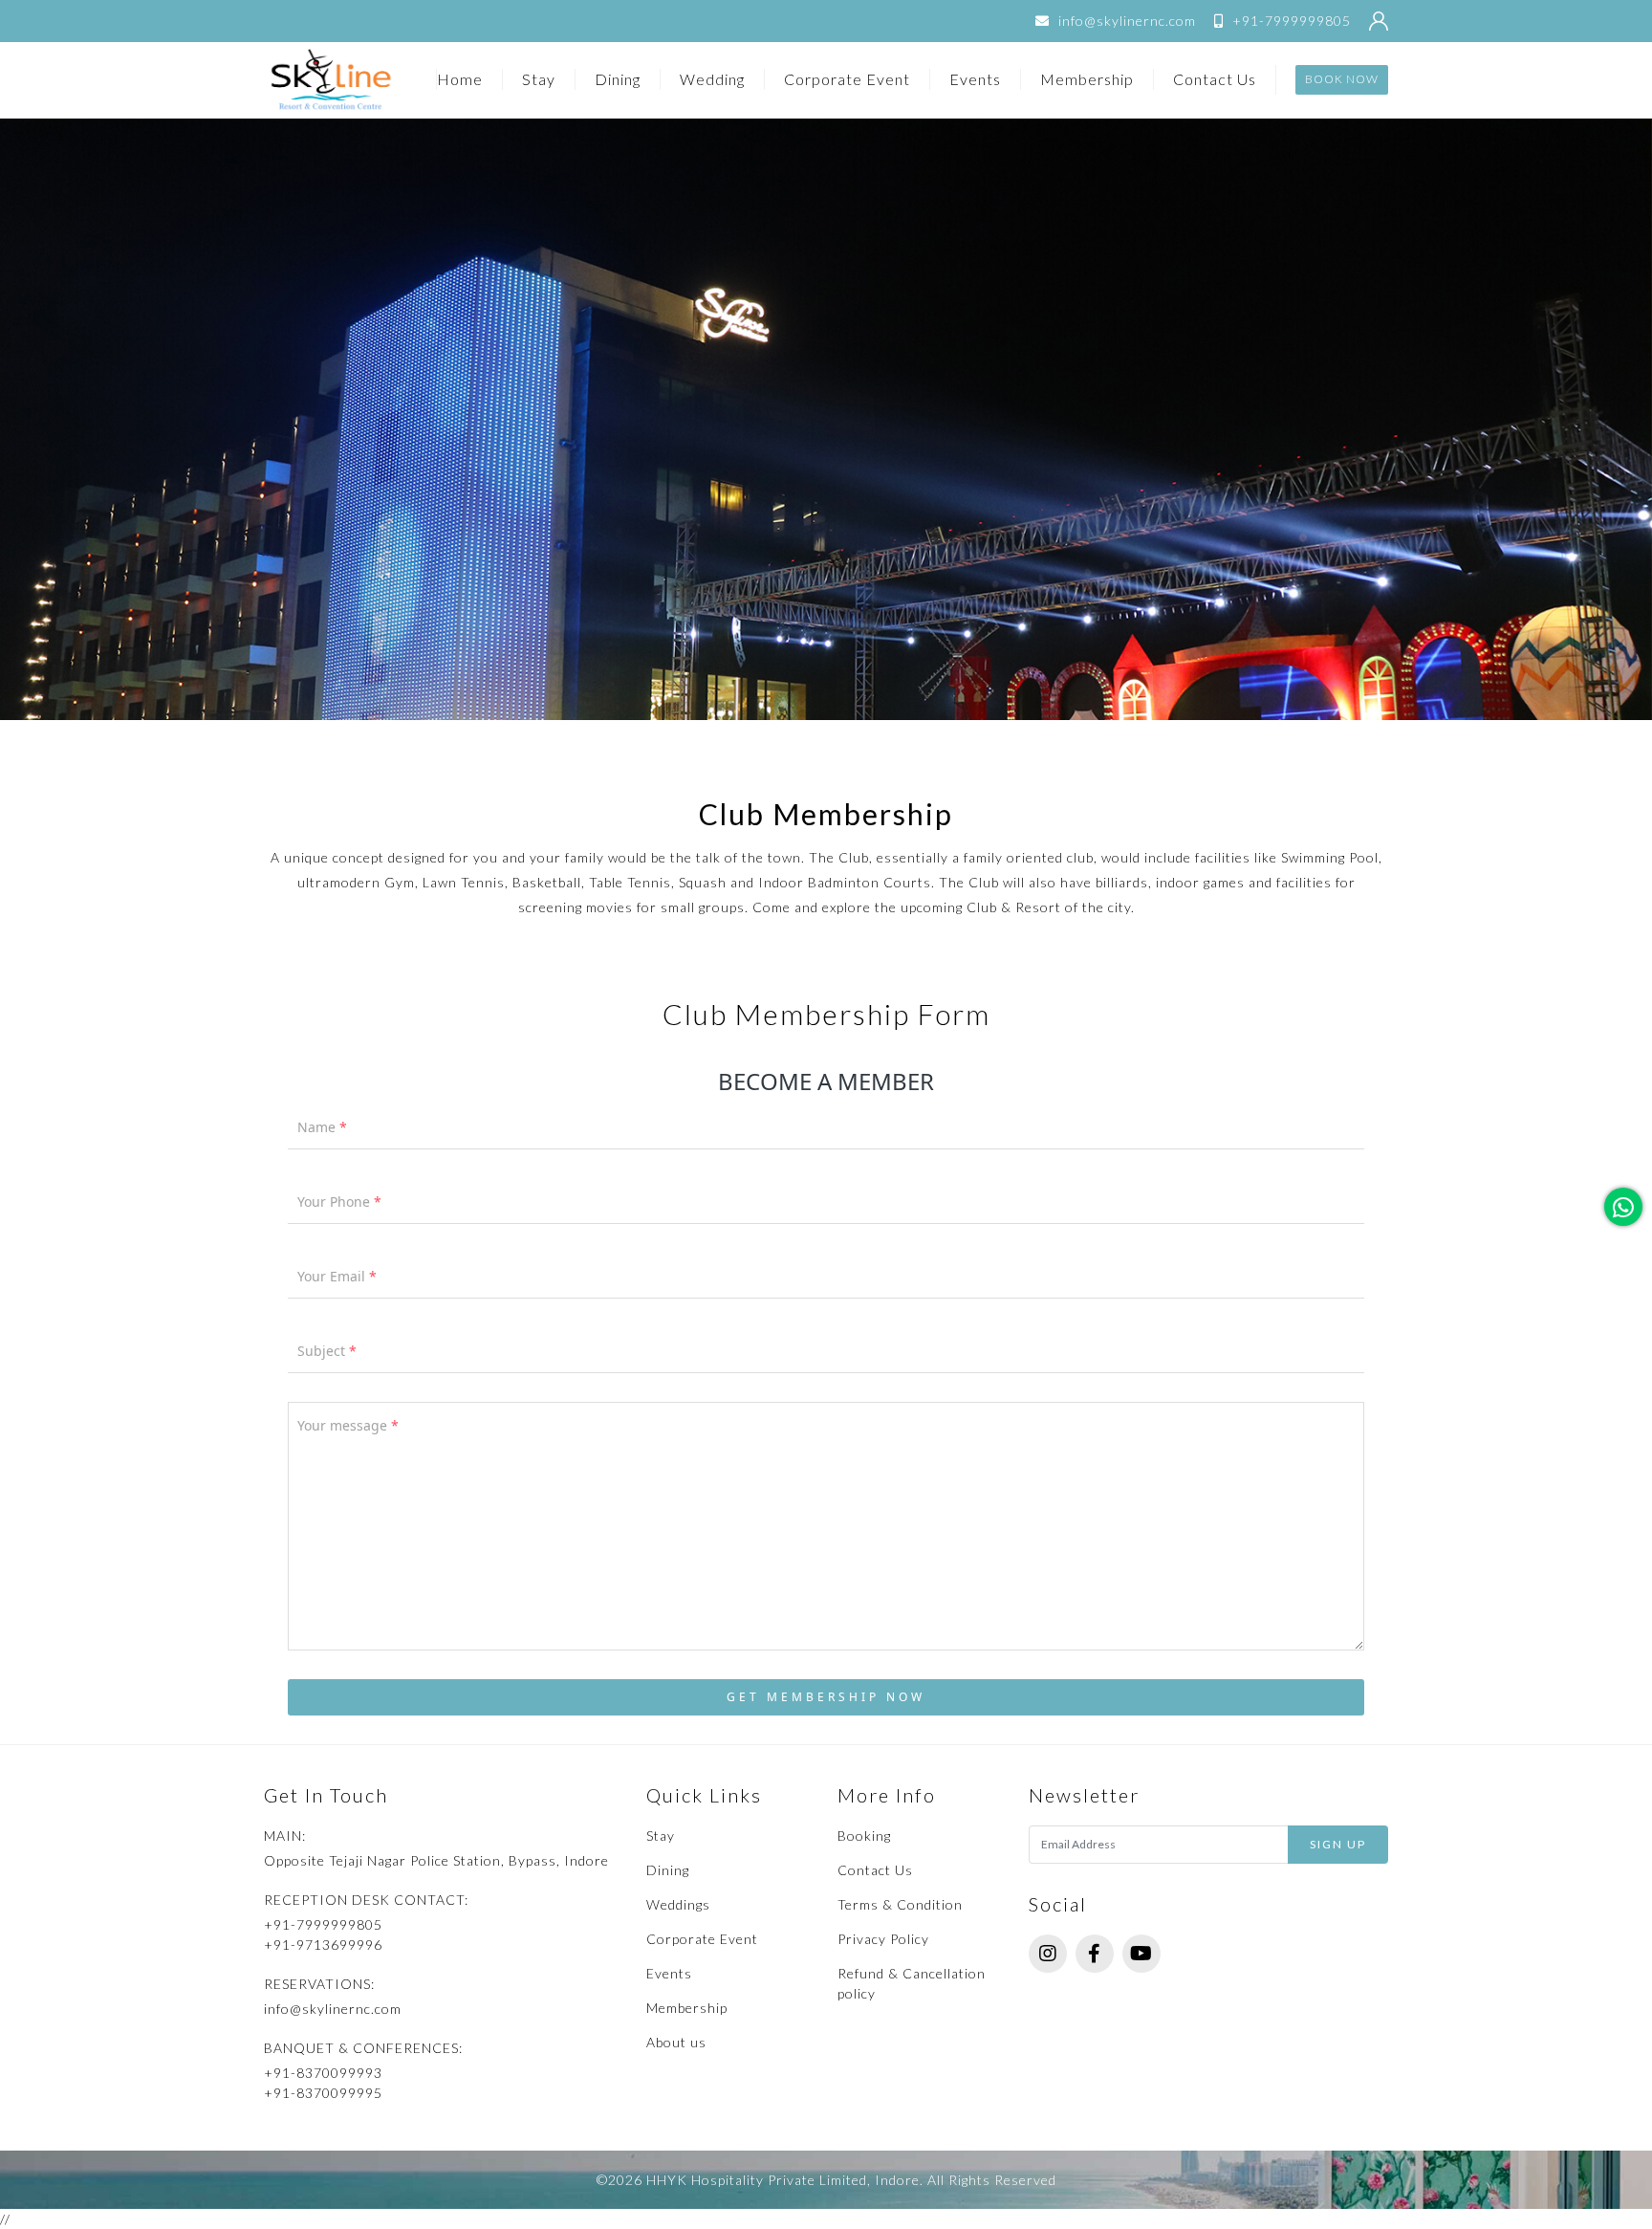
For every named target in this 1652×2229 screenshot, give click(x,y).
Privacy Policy (883, 1939)
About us (676, 2042)
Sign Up (1338, 1844)
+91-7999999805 (1290, 21)
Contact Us (875, 1870)
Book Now (1342, 79)
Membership (1087, 79)
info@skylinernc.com (1125, 21)
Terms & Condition (900, 1904)
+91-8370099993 (323, 2073)
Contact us (1215, 79)
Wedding (712, 79)
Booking (864, 1836)
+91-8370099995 (323, 2093)
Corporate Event (847, 79)
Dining (618, 79)
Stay (539, 79)
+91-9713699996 (323, 1945)
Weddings (678, 1904)
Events (975, 79)
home (460, 79)
